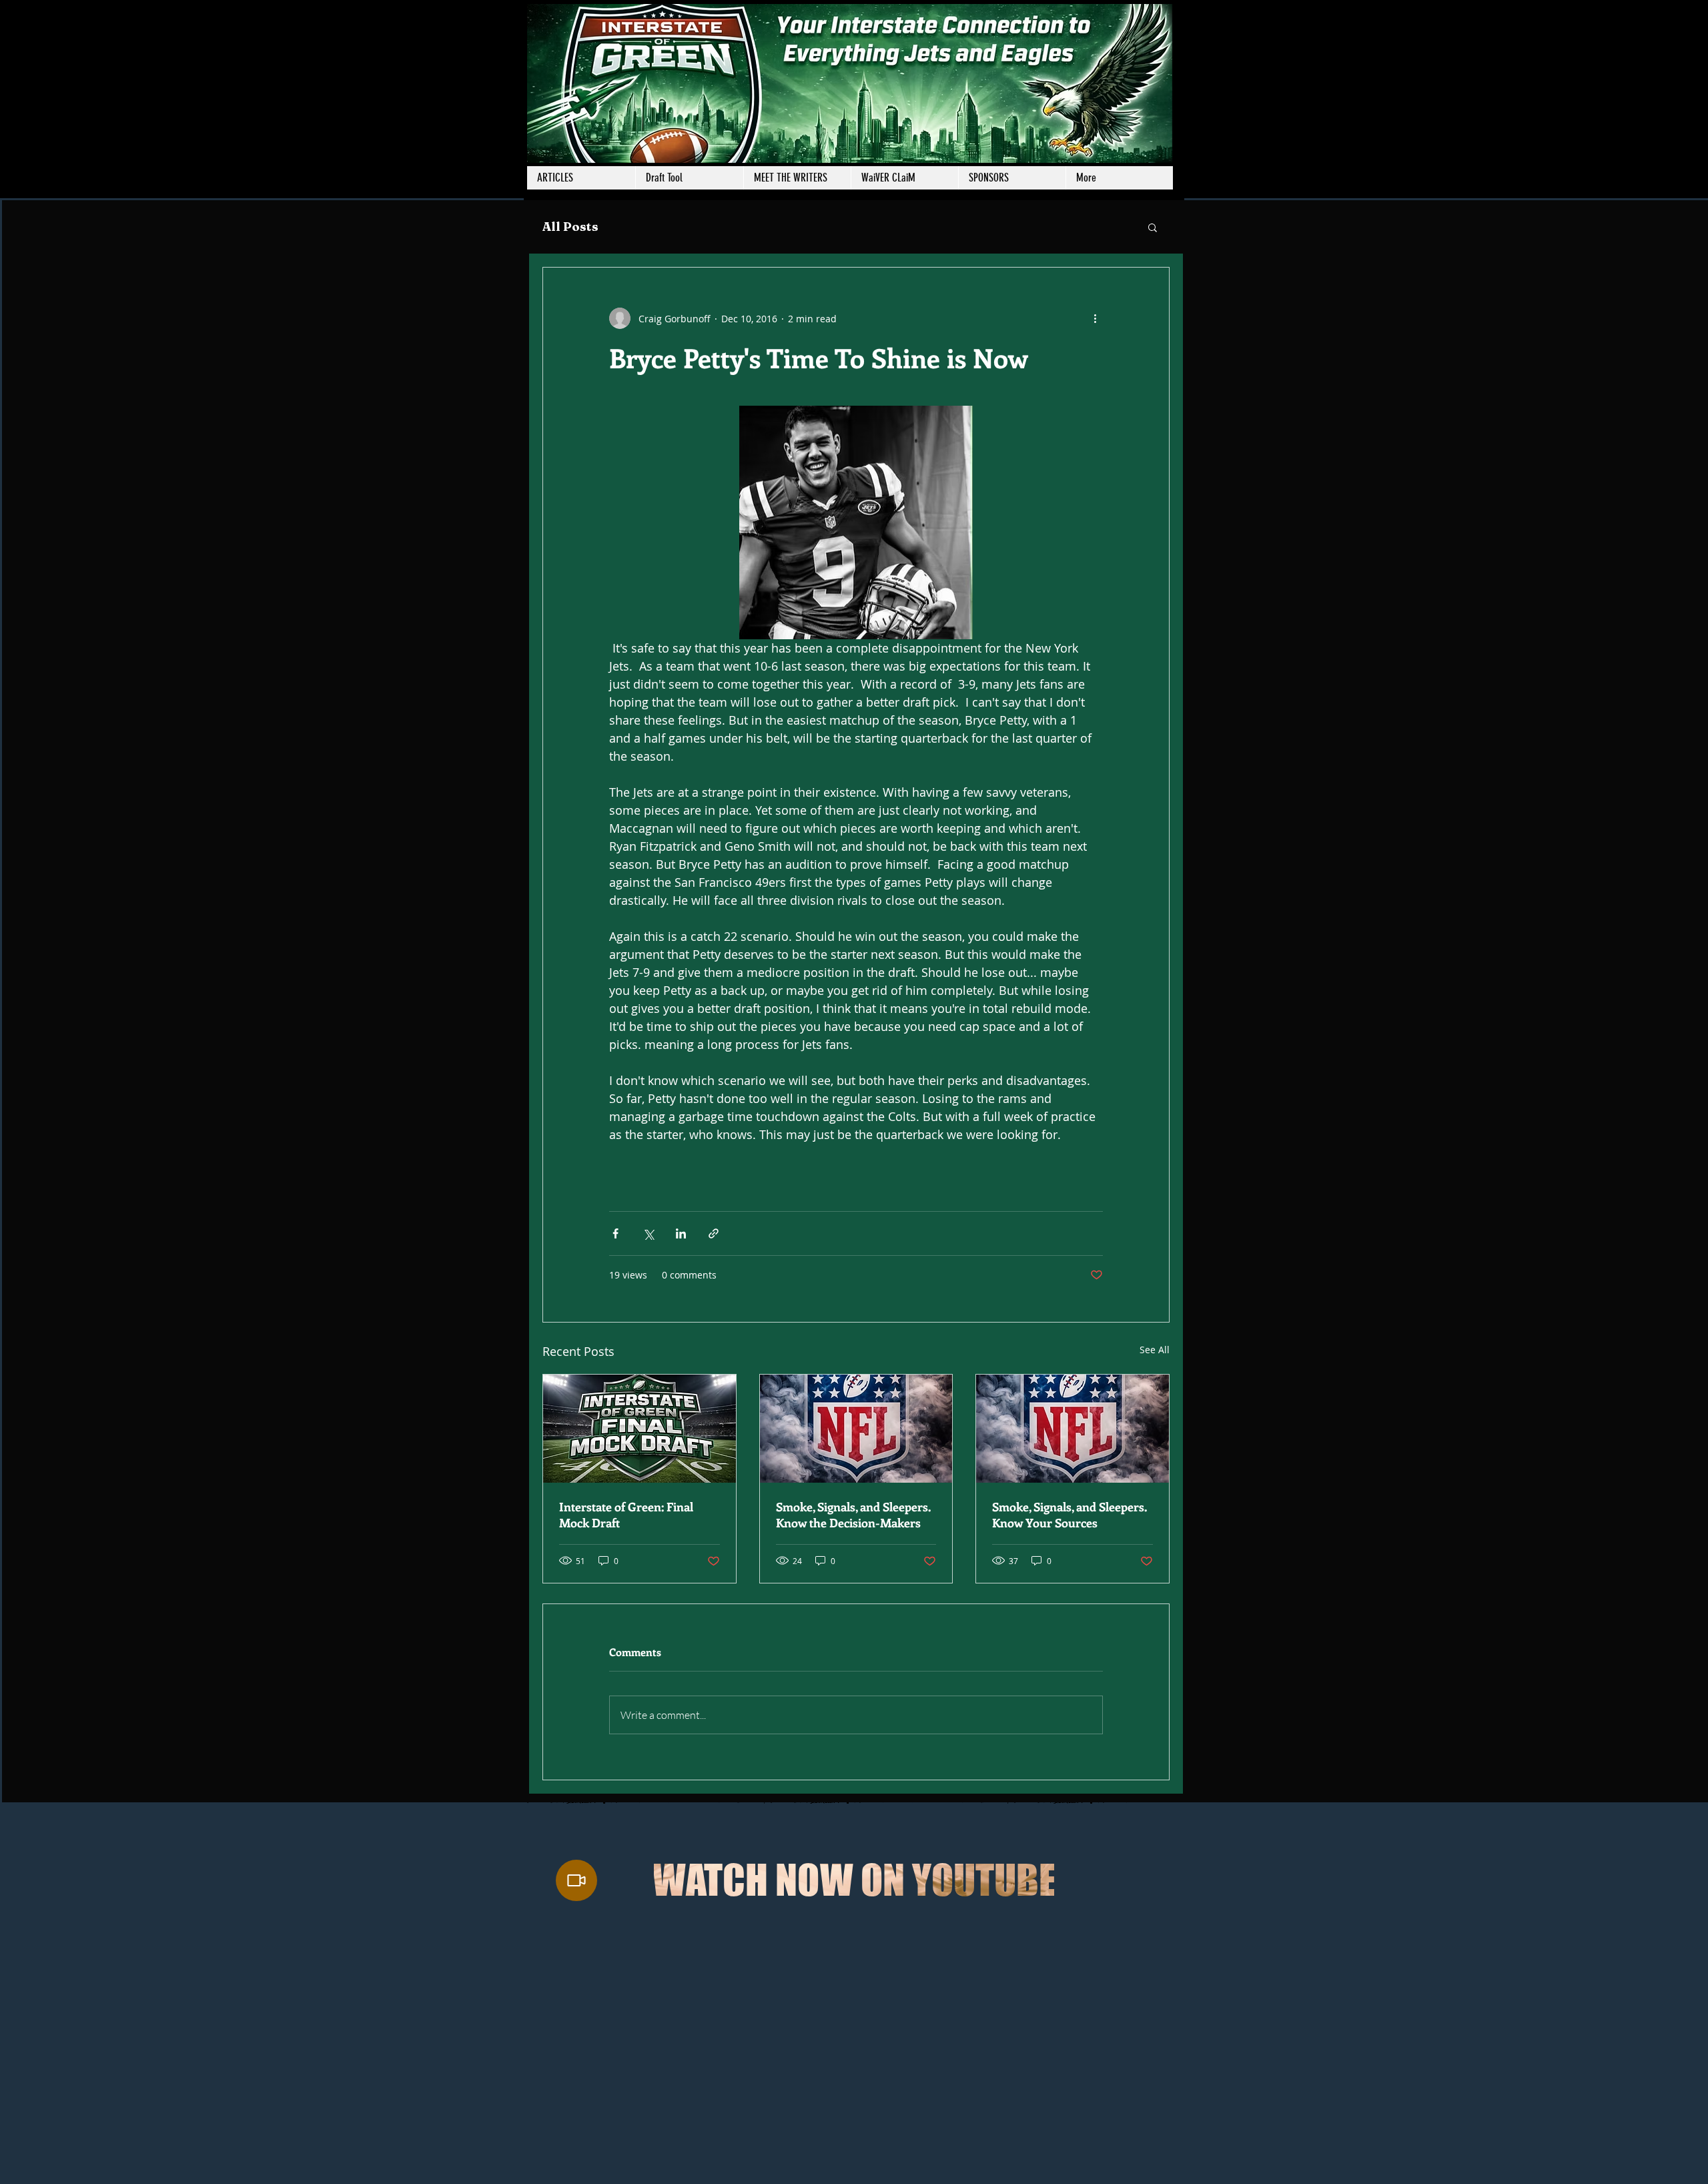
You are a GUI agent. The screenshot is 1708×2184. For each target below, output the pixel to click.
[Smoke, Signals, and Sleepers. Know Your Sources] (1073, 1429)
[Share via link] (714, 1233)
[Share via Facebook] (615, 1233)
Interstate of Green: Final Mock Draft (626, 1515)
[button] (797, 178)
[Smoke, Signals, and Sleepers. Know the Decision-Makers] (856, 1429)
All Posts (570, 227)
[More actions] (1095, 318)
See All (1155, 1350)
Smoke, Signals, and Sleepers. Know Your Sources (1070, 1515)
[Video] (576, 1880)
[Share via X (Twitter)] (648, 1233)
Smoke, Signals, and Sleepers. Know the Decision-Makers (853, 1515)
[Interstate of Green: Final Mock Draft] (639, 1429)
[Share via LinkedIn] (681, 1233)
